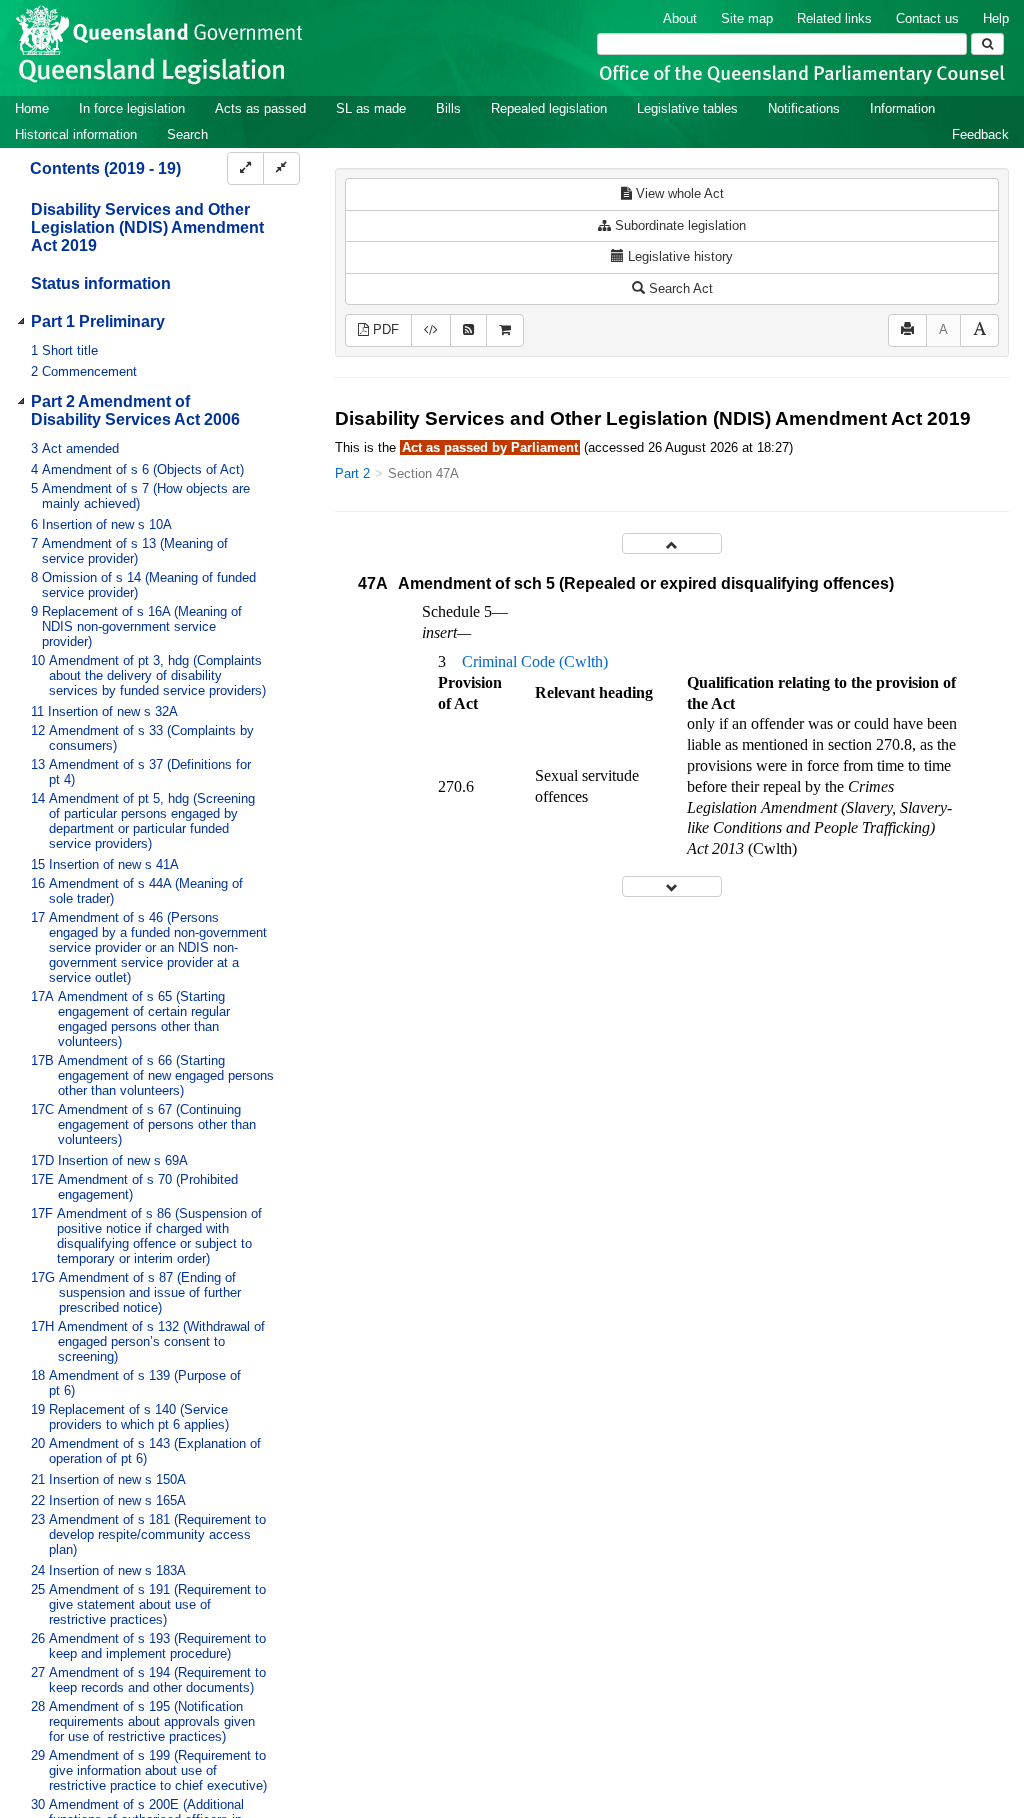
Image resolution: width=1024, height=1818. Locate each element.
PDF (384, 329)
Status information (101, 283)
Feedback (980, 134)
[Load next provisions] (672, 886)
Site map (747, 18)
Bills (448, 108)
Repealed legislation (549, 108)
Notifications (804, 108)
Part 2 (352, 473)
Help (996, 18)
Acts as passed (260, 108)
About (680, 18)
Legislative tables (687, 108)
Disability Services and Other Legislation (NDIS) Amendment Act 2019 (147, 227)
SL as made (371, 108)
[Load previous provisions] (672, 543)
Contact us (927, 18)
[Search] (987, 44)
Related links (834, 18)
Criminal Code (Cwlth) (535, 661)
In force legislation (132, 108)
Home (32, 108)
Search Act (679, 288)
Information (902, 108)
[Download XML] (431, 330)
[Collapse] (281, 168)
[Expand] (245, 168)
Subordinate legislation (678, 225)
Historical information (76, 134)
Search (187, 134)
